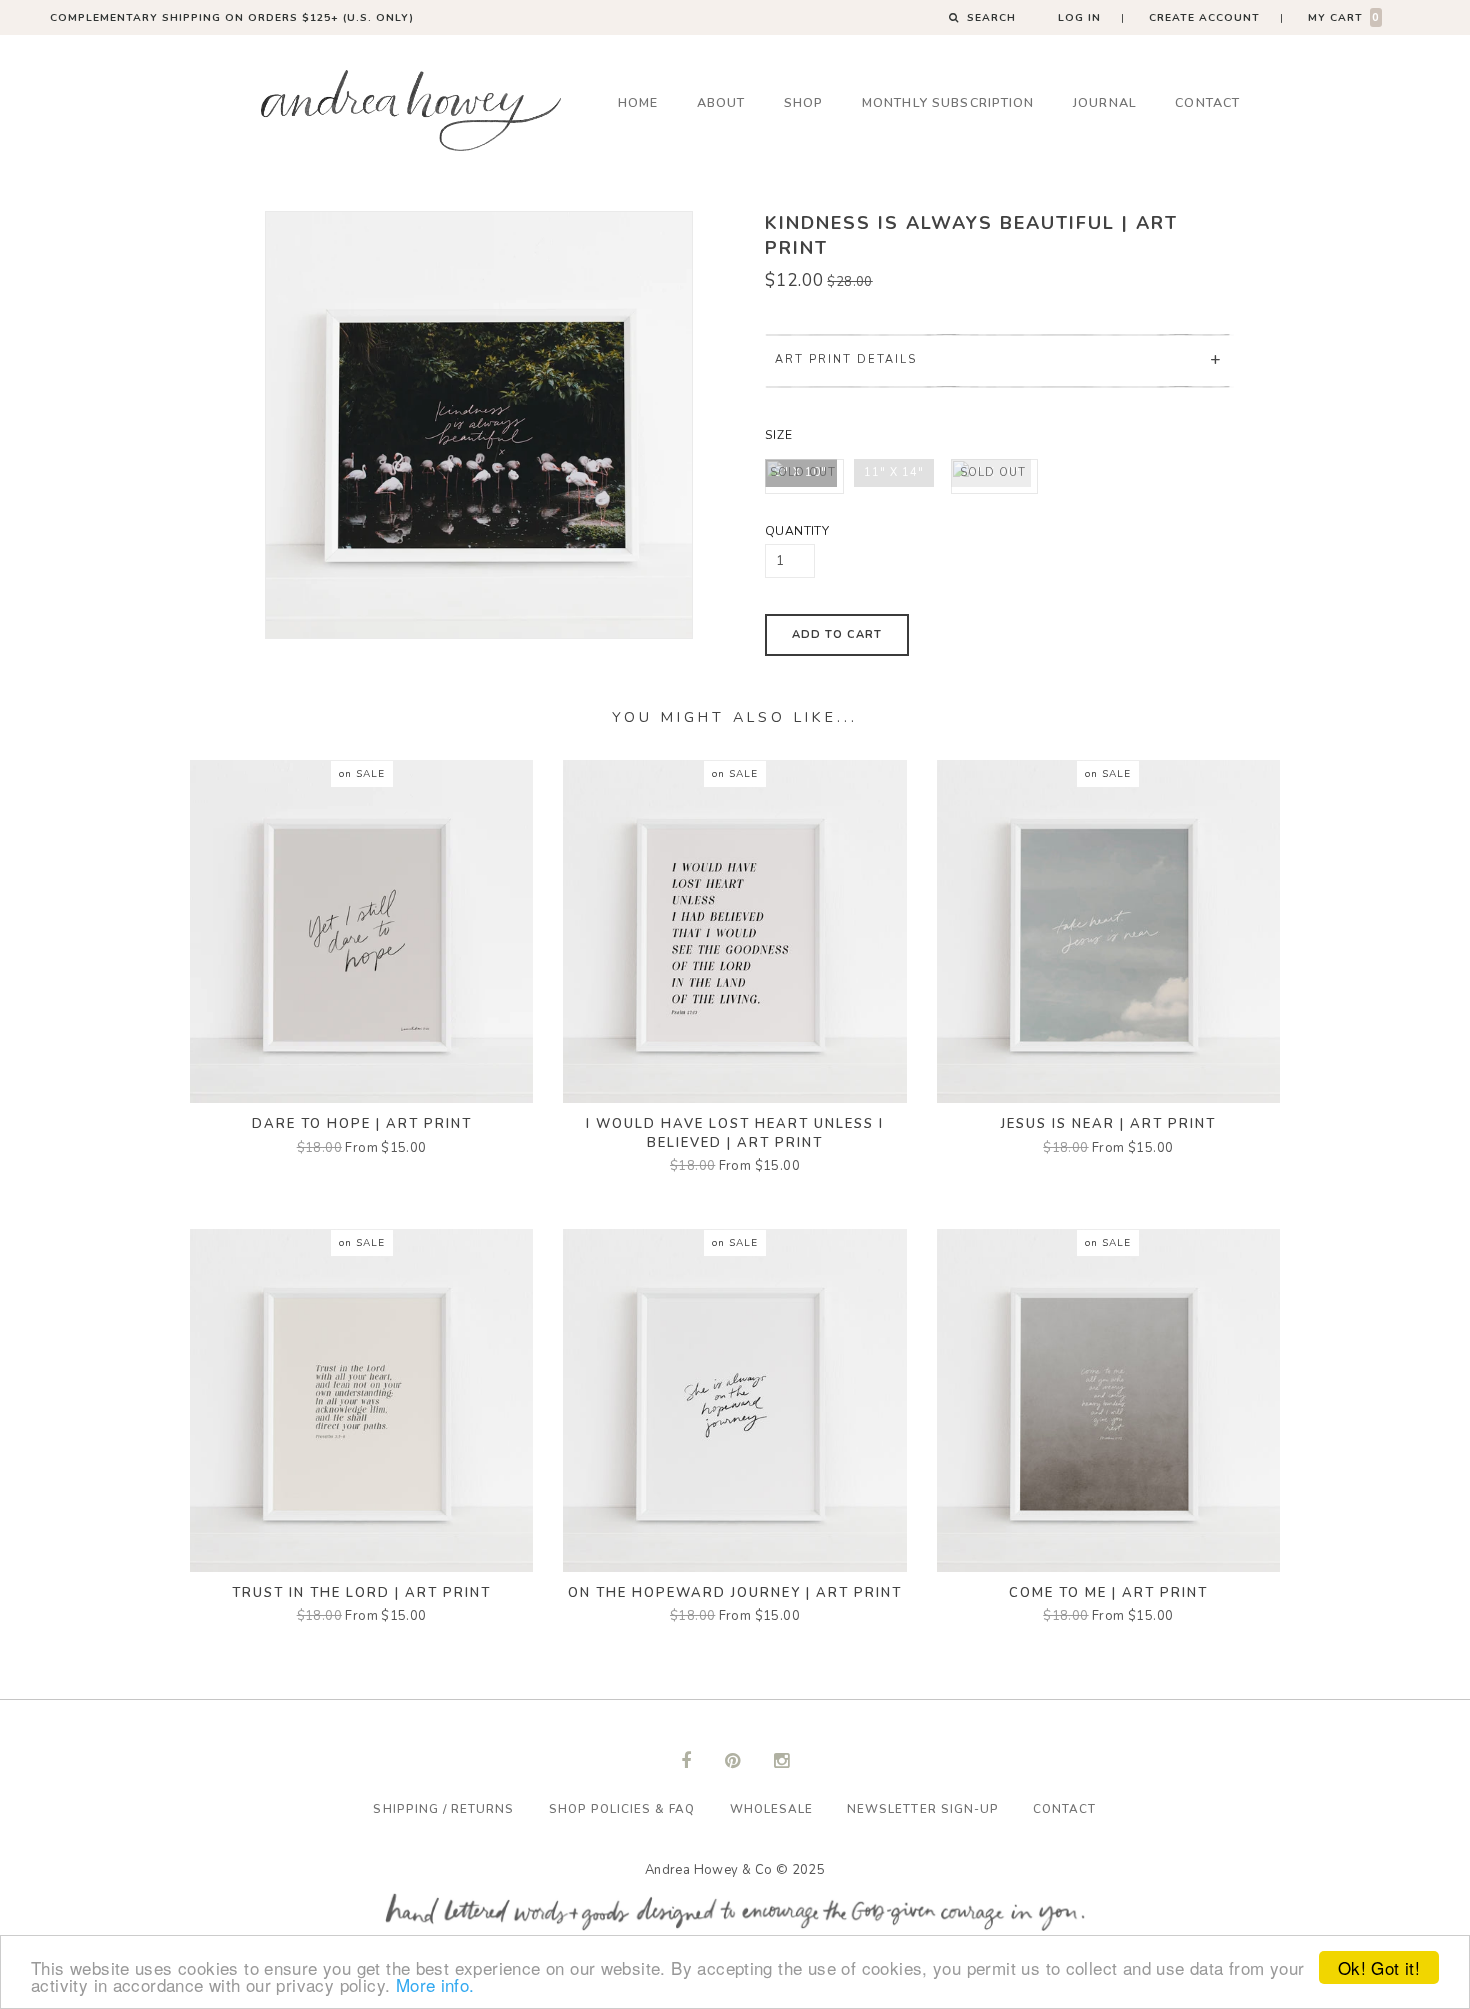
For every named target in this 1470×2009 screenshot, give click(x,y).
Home (638, 102)
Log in (1079, 17)
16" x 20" (993, 472)
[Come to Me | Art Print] (1108, 1400)
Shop (804, 102)
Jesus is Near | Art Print (1108, 1124)
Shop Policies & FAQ (622, 1809)
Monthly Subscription (948, 102)
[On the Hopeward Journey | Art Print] (734, 1400)
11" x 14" (894, 472)
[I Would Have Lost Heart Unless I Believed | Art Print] (734, 931)
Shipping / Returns (443, 1809)
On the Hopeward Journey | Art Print (735, 1593)
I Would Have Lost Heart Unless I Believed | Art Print (735, 1133)
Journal (1105, 102)
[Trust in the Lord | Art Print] (361, 1400)
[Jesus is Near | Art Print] (1108, 931)
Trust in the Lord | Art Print (361, 1593)
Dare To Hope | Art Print (362, 1124)
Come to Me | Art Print (1108, 1593)
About (721, 102)
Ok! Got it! (1379, 1967)
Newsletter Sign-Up (923, 1809)
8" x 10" (803, 472)
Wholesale (771, 1809)
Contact (1207, 102)
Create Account (1204, 17)
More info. (435, 1984)
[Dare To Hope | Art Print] (361, 931)
